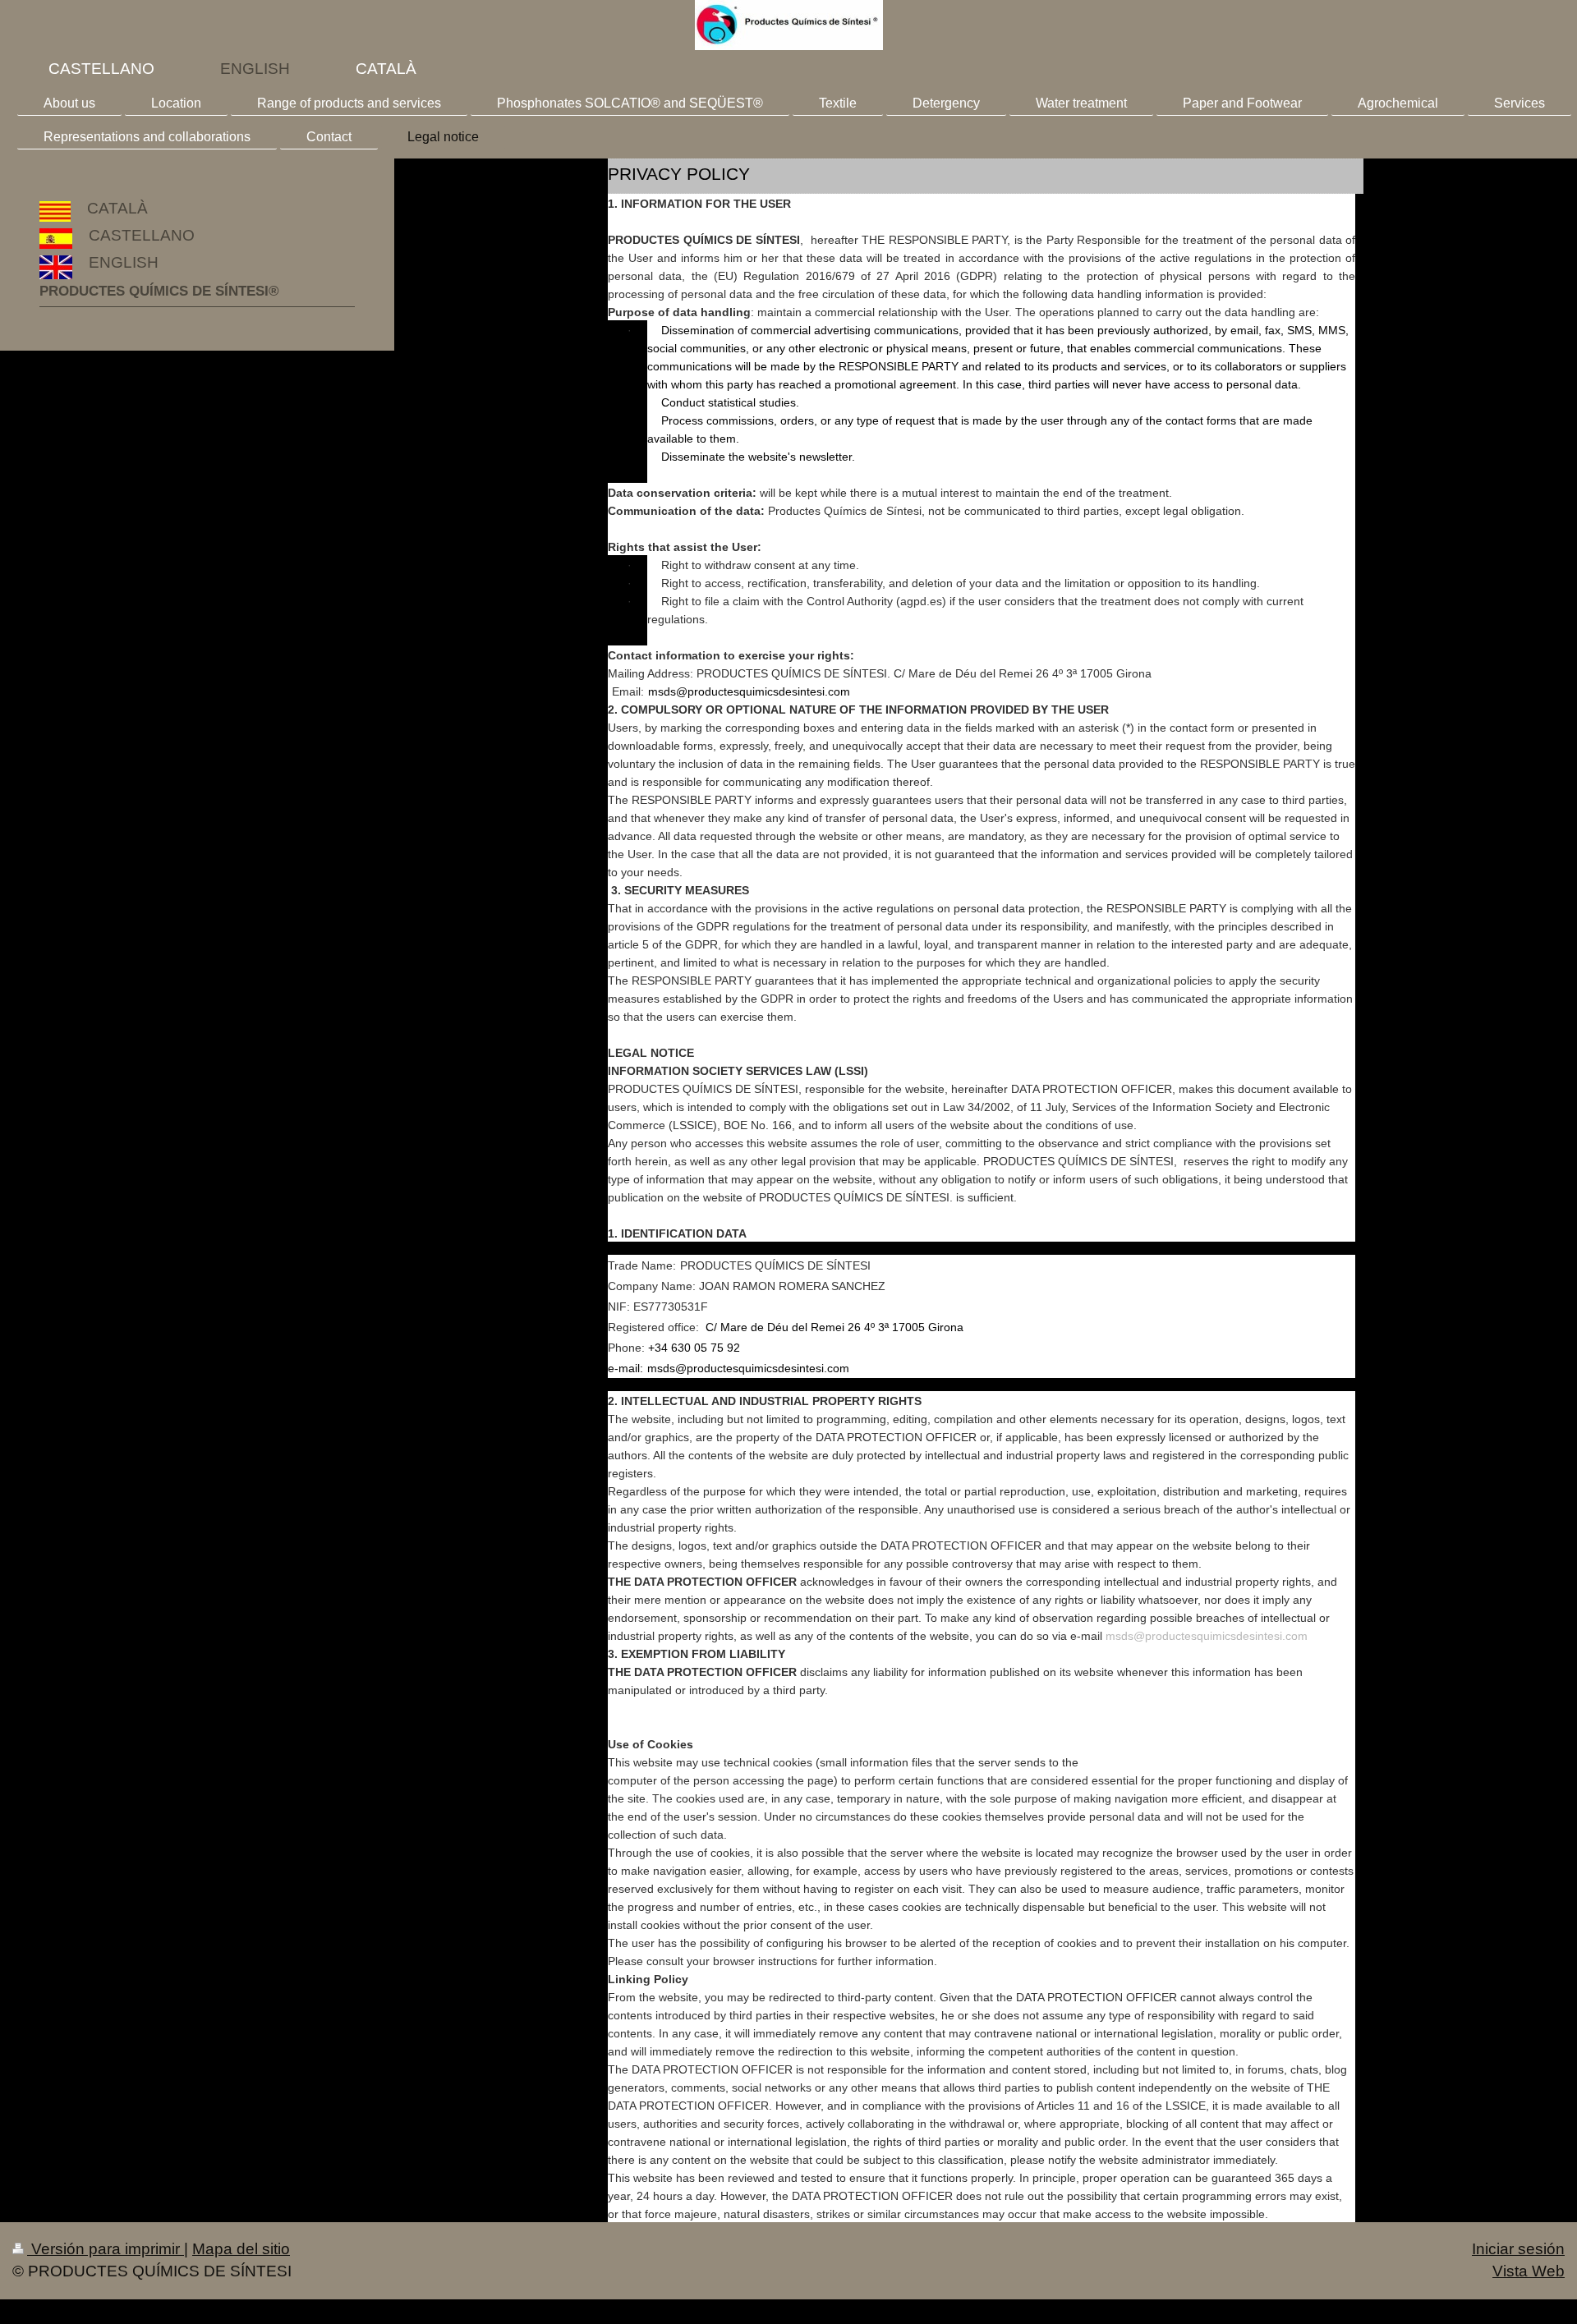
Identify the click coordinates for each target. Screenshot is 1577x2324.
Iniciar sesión (1518, 2249)
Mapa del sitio (241, 2249)
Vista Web (1529, 2271)
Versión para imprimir (106, 2249)
